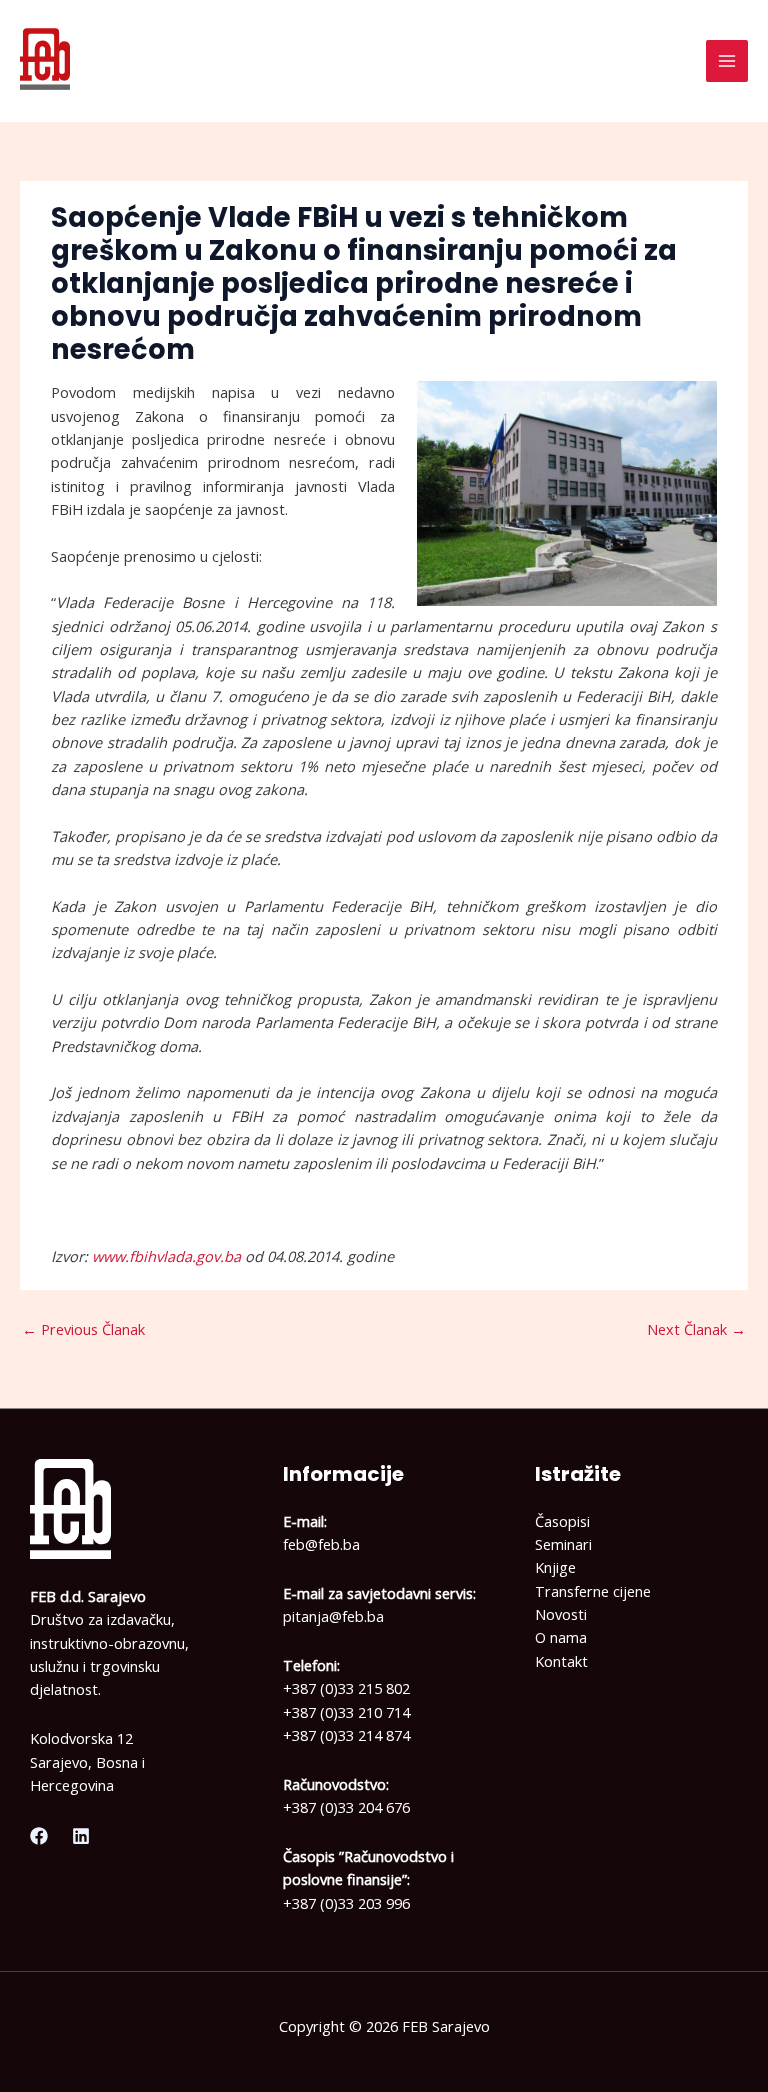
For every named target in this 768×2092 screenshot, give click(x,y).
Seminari (563, 1544)
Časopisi (562, 1521)
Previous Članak (83, 1329)
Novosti (561, 1614)
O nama (561, 1637)
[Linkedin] (81, 1836)
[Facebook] (39, 1836)
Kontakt (561, 1661)
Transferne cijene (593, 1591)
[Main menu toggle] (727, 61)
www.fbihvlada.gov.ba (166, 1256)
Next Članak (696, 1329)
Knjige (555, 1567)
